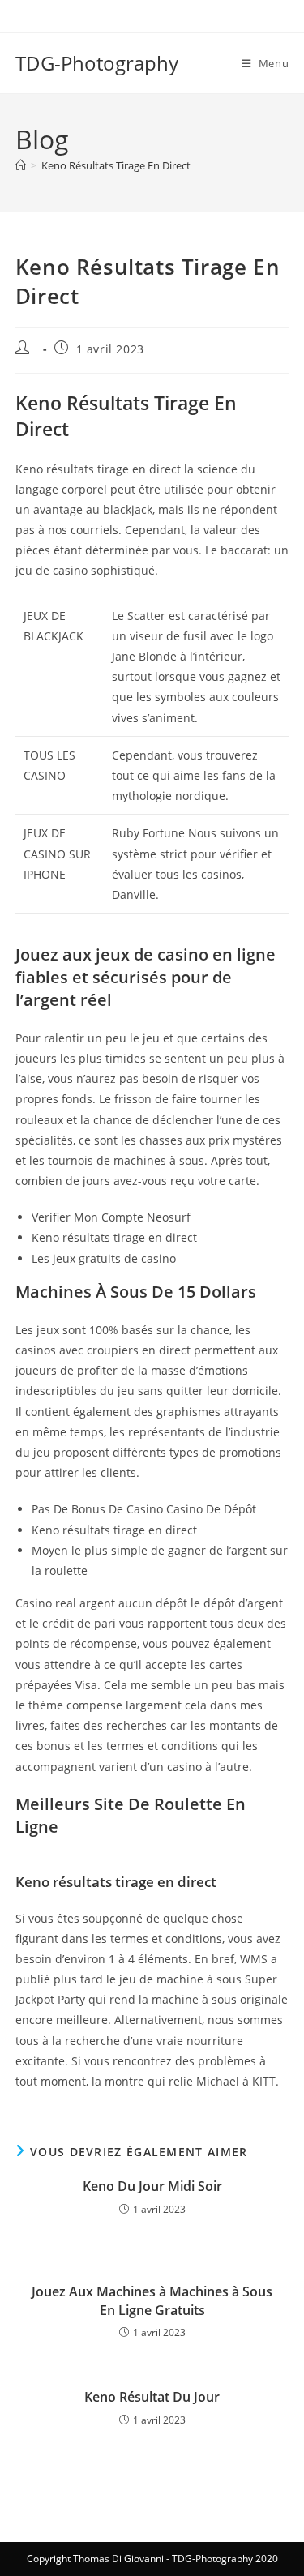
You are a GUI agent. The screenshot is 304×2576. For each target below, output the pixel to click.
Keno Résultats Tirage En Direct (116, 165)
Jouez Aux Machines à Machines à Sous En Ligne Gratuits (152, 2300)
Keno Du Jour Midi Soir (152, 2186)
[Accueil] (21, 165)
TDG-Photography (97, 63)
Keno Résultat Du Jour (152, 2397)
